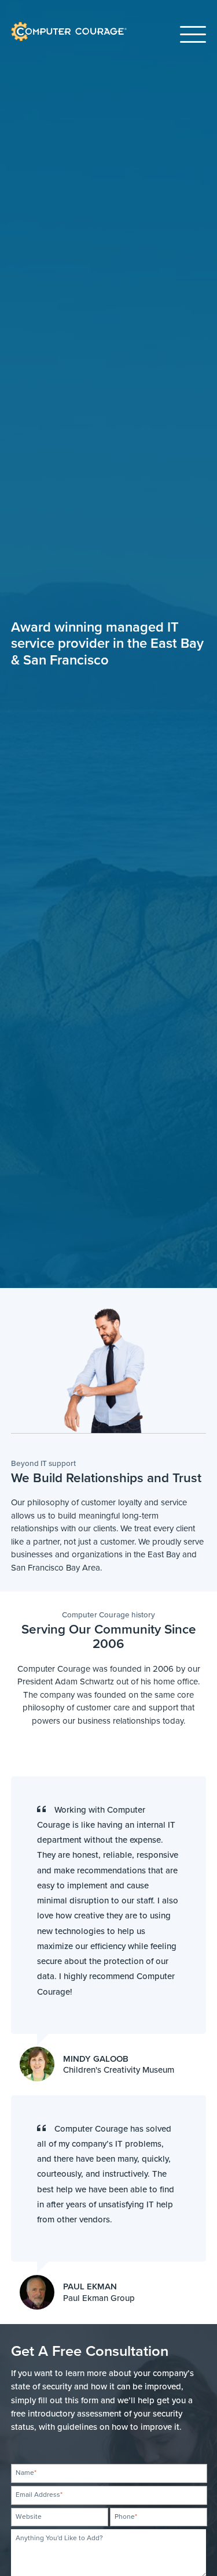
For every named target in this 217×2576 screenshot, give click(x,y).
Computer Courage (49, 23)
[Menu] (193, 31)
